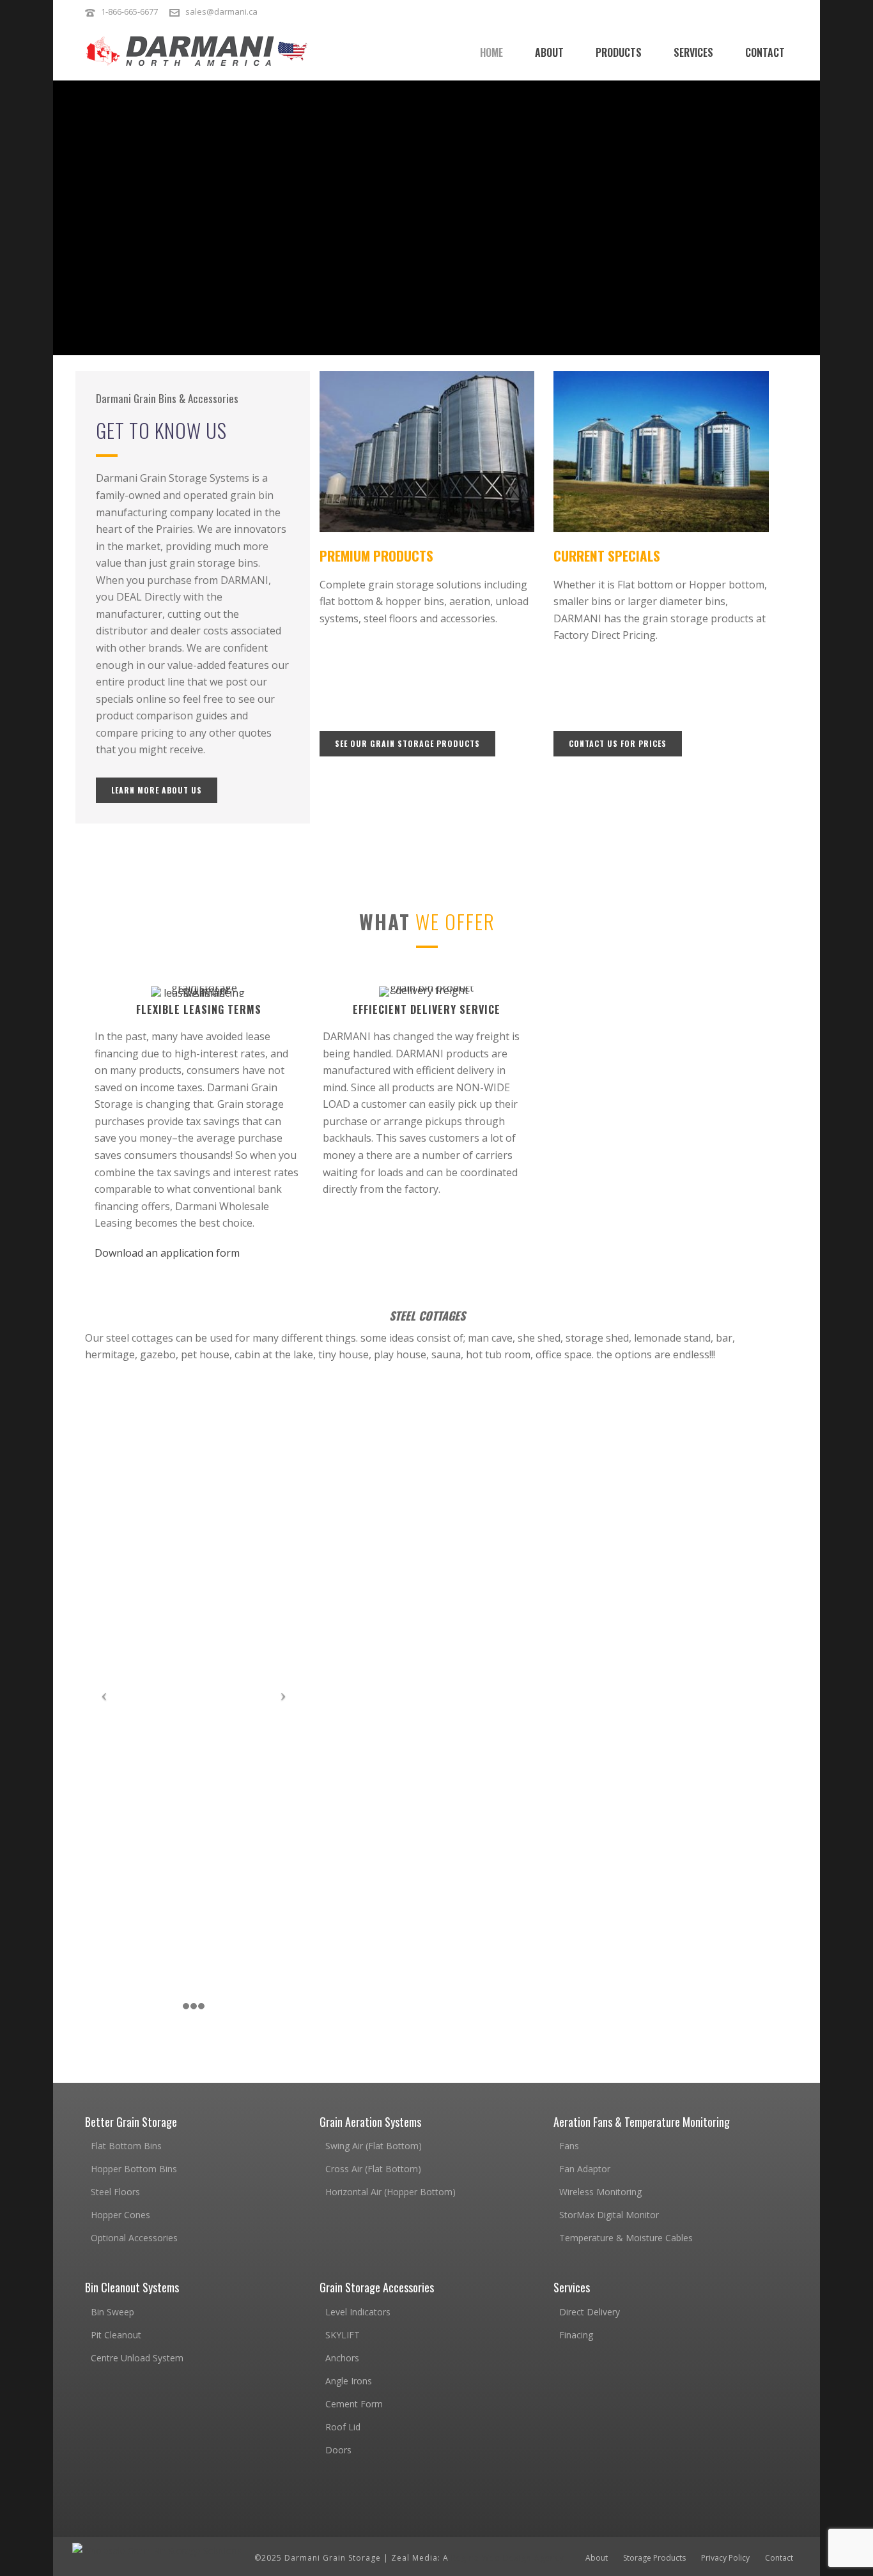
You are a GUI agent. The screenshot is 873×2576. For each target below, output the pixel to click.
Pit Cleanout (116, 2335)
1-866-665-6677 (129, 11)
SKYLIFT (343, 2335)
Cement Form (354, 2404)
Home (491, 52)
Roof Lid (343, 2427)
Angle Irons (349, 2381)
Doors (338, 2450)
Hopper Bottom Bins (134, 2169)
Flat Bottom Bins (126, 2146)
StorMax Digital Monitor (609, 2215)
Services (693, 52)
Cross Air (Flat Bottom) (373, 2169)
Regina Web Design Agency (508, 2558)
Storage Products (654, 2558)
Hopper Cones (201, 157)
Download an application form (167, 1253)
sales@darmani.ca (221, 11)
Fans (569, 2146)
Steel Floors (115, 2192)
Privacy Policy (725, 2558)
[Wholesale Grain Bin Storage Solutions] (157, 2550)
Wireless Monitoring (600, 2192)
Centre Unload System (137, 2358)
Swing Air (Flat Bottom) (374, 2146)
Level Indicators (358, 2312)
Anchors (342, 2358)
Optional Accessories (134, 2238)
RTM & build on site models (273, 219)
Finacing (576, 2335)
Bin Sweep (112, 2312)
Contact (765, 52)
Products (619, 52)
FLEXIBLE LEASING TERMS (199, 1009)
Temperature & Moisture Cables (626, 2238)
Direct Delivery (590, 2312)
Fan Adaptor (585, 2169)
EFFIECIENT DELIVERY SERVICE (427, 1009)
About (549, 52)
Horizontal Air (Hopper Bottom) (390, 2192)
